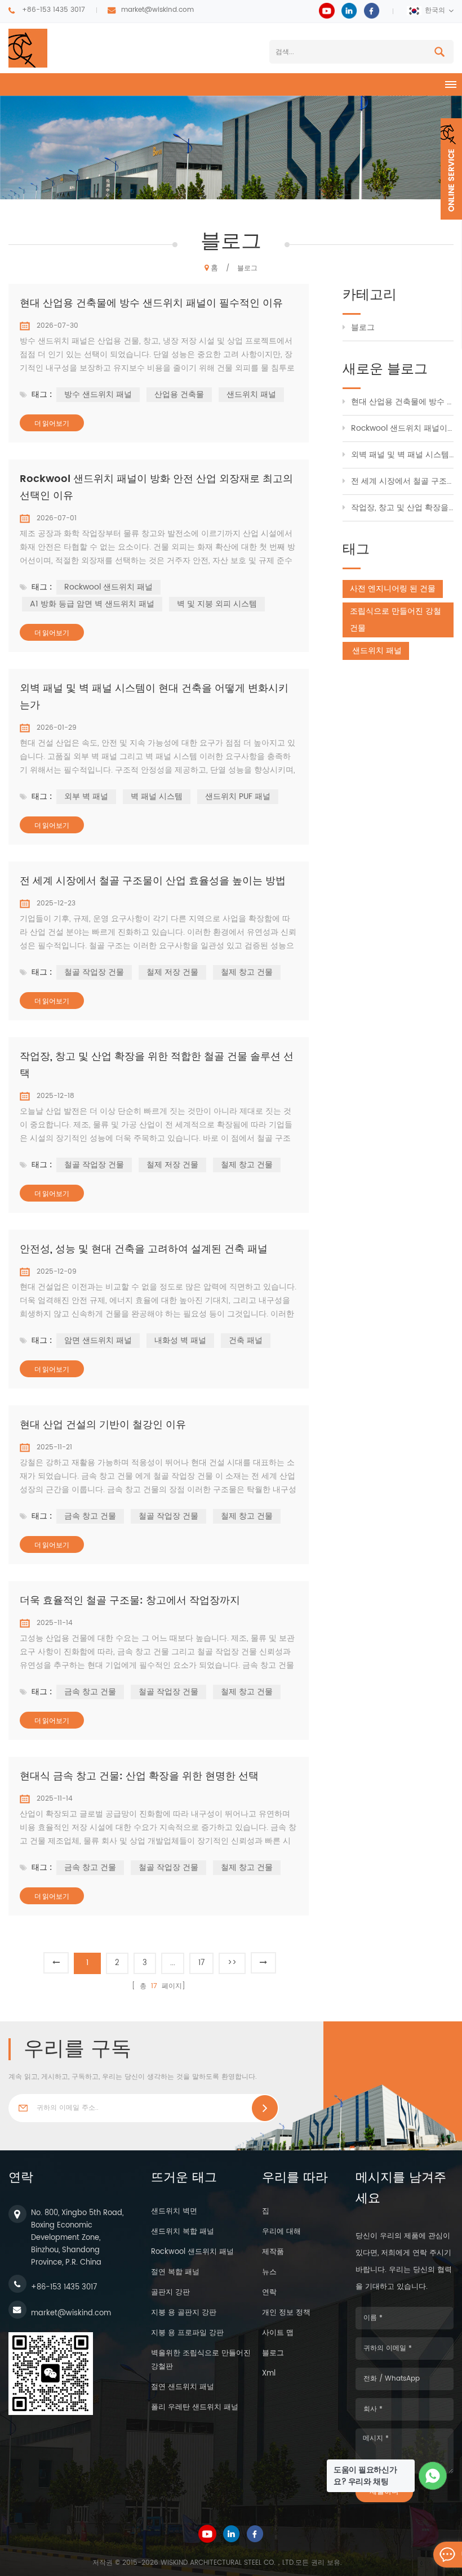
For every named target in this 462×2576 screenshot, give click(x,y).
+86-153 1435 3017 (54, 10)
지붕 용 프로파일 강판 (187, 2333)
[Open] (451, 169)
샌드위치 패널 (251, 394)
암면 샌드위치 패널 (98, 1340)
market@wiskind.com (157, 10)
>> (232, 1963)
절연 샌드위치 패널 (183, 2387)
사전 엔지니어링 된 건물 (393, 589)
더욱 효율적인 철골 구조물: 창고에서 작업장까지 (130, 1600)
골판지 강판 (170, 2292)
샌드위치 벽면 (174, 2211)
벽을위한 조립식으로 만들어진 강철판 (201, 2360)
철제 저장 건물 (172, 972)
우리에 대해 (281, 2232)
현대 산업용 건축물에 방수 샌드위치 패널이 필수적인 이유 (151, 303)
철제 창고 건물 (247, 972)
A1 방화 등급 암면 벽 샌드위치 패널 (92, 604)
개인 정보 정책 (286, 2313)
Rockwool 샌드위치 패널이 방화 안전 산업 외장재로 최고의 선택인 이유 (156, 487)
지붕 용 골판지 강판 (184, 2313)
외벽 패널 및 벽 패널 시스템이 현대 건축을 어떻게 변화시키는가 (154, 697)
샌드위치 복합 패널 (183, 2232)
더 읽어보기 (52, 423)
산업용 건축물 (179, 394)
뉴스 (269, 2272)
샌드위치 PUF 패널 (238, 796)
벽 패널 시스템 (157, 796)
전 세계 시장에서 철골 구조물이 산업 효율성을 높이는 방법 (153, 881)
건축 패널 (246, 1340)
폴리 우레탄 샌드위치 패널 (195, 2407)
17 (201, 1963)
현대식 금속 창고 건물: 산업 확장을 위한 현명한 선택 (139, 1776)
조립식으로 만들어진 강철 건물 (396, 620)
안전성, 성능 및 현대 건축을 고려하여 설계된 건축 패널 (144, 1249)
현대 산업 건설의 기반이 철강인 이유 (103, 1425)
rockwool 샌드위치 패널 (192, 2252)
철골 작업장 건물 (94, 972)
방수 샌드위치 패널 (98, 394)
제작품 (273, 2252)
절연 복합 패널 (175, 2272)
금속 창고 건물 (90, 1516)
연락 (269, 2292)
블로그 (363, 327)
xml (269, 2374)
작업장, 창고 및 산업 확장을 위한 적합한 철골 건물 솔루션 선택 (157, 1065)
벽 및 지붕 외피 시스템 (217, 604)
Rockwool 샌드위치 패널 (108, 587)
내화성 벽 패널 (180, 1340)
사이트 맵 (278, 2333)
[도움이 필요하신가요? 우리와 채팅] (433, 2476)
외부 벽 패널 (86, 796)
